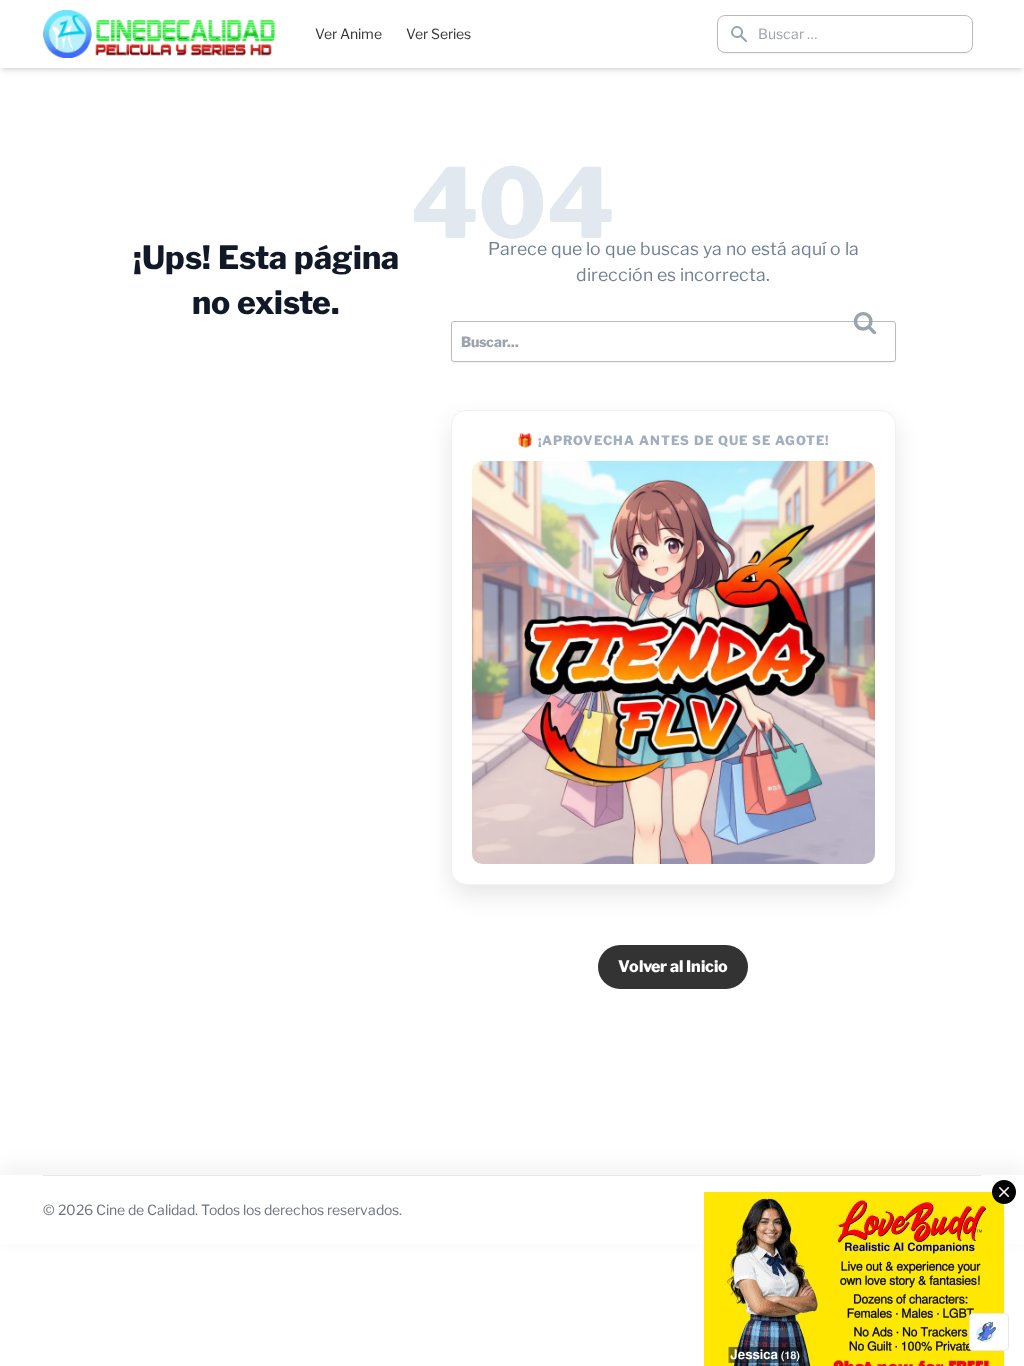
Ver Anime (348, 33)
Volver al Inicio (673, 966)
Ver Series (438, 33)
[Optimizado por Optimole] (989, 1332)
